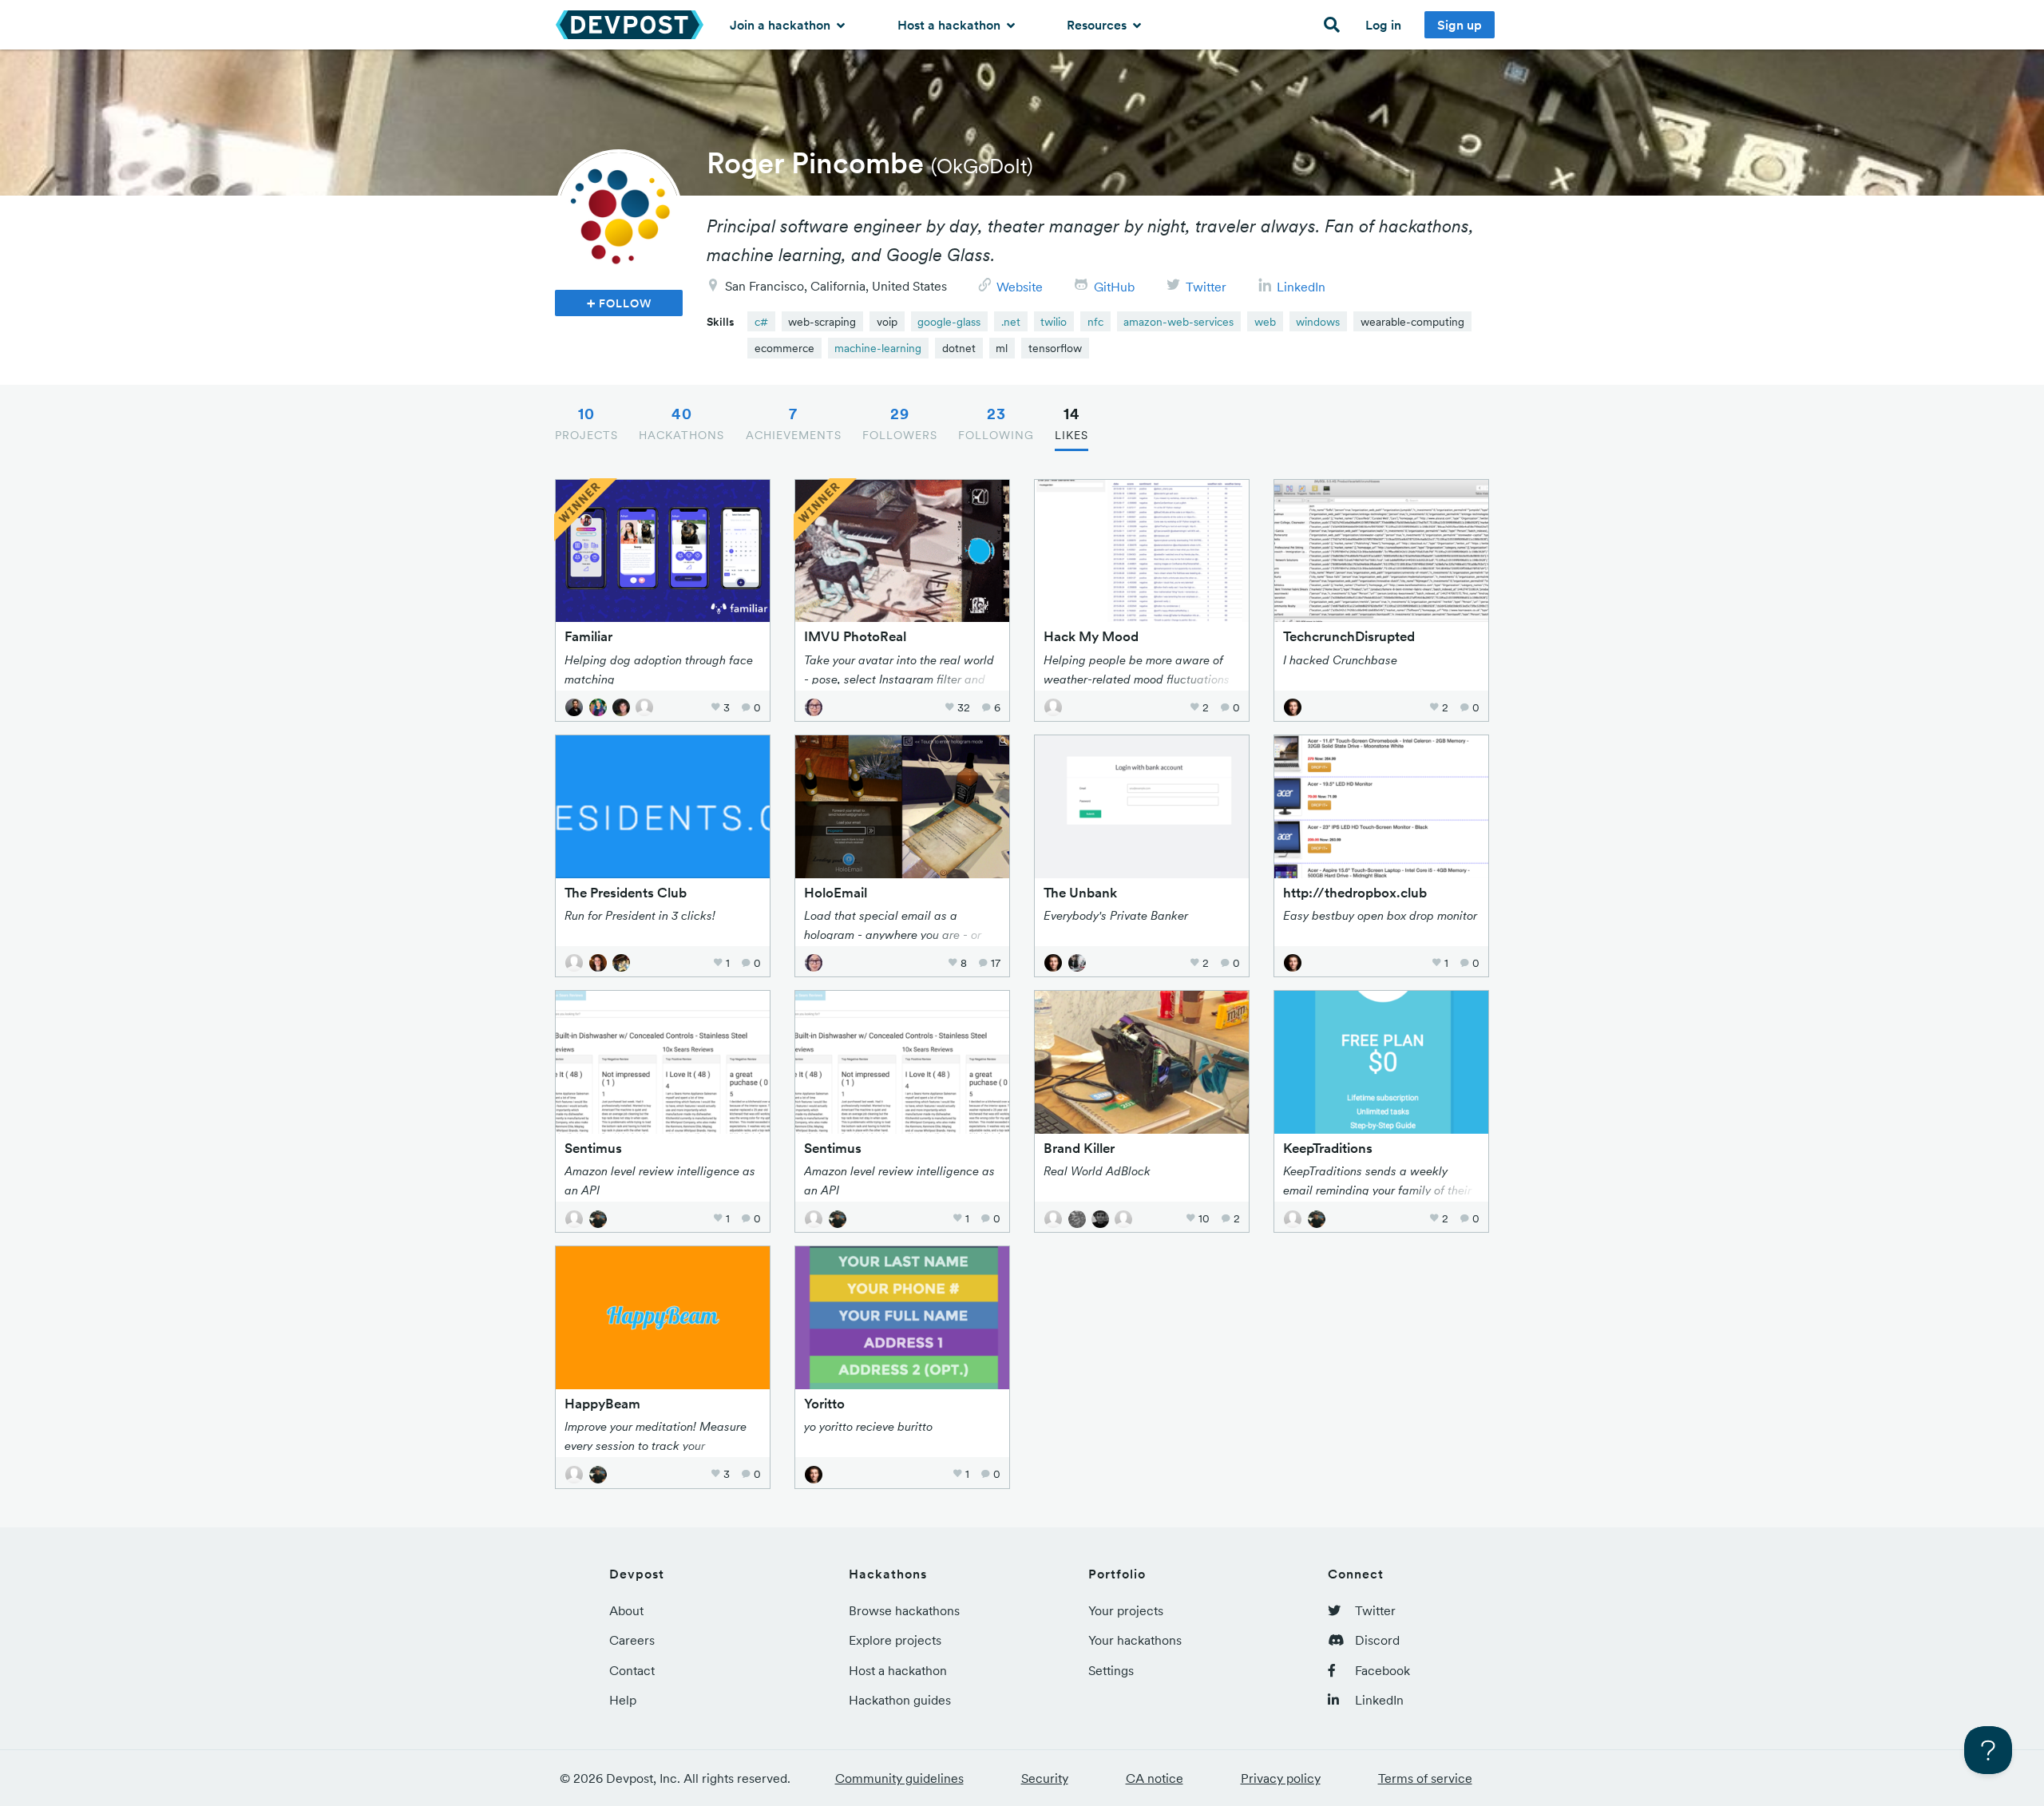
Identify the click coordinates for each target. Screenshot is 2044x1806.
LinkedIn (1301, 287)
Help (623, 1700)
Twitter (1206, 287)
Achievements (794, 423)
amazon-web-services (1178, 322)
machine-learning (878, 348)
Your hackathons (1135, 1640)
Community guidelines (899, 1778)
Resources (1098, 25)
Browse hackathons (904, 1610)
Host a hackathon (951, 25)
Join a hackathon (782, 25)
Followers (900, 423)
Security (1045, 1778)
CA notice (1155, 1778)
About (626, 1610)
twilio (1054, 322)
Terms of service (1425, 1778)
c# (761, 322)
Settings (1111, 1670)
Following (996, 423)
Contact (632, 1670)
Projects (586, 423)
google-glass (949, 322)
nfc (1095, 322)
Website (1020, 287)
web (1265, 322)
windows (1318, 322)
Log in (1383, 25)
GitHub (1114, 287)
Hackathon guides (900, 1700)
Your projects (1126, 1610)
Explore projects (895, 1640)
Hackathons (681, 423)
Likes (1072, 423)
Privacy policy (1281, 1778)
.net (1011, 322)
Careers (632, 1640)
